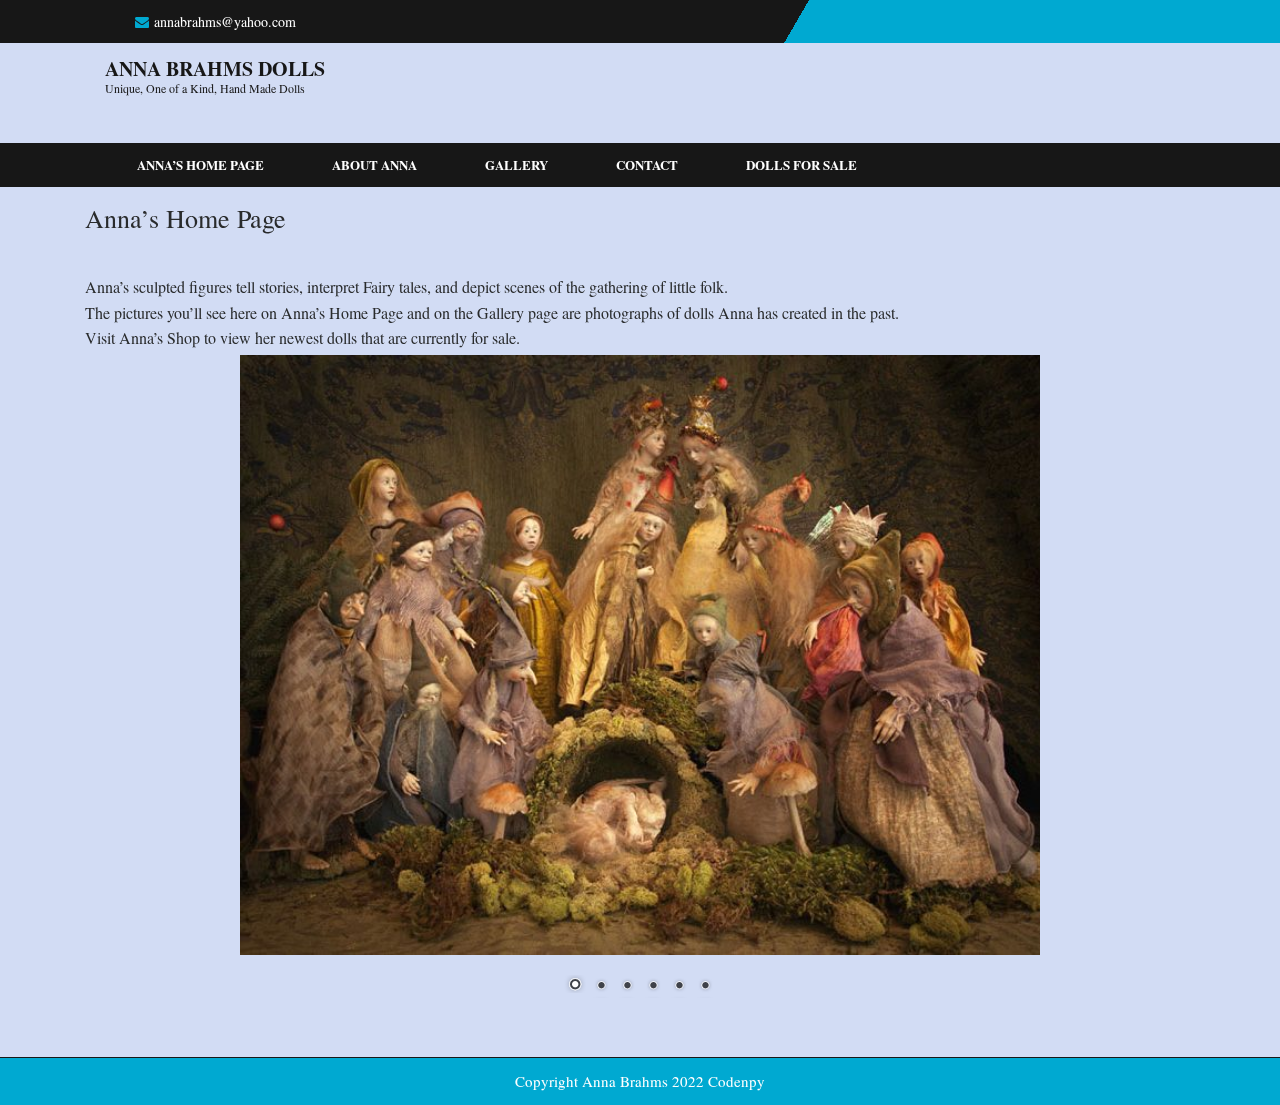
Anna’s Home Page (200, 164)
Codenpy (736, 1081)
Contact (647, 164)
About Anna (374, 164)
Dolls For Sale (801, 164)
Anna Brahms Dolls (215, 68)
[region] (640, 686)
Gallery (516, 164)
